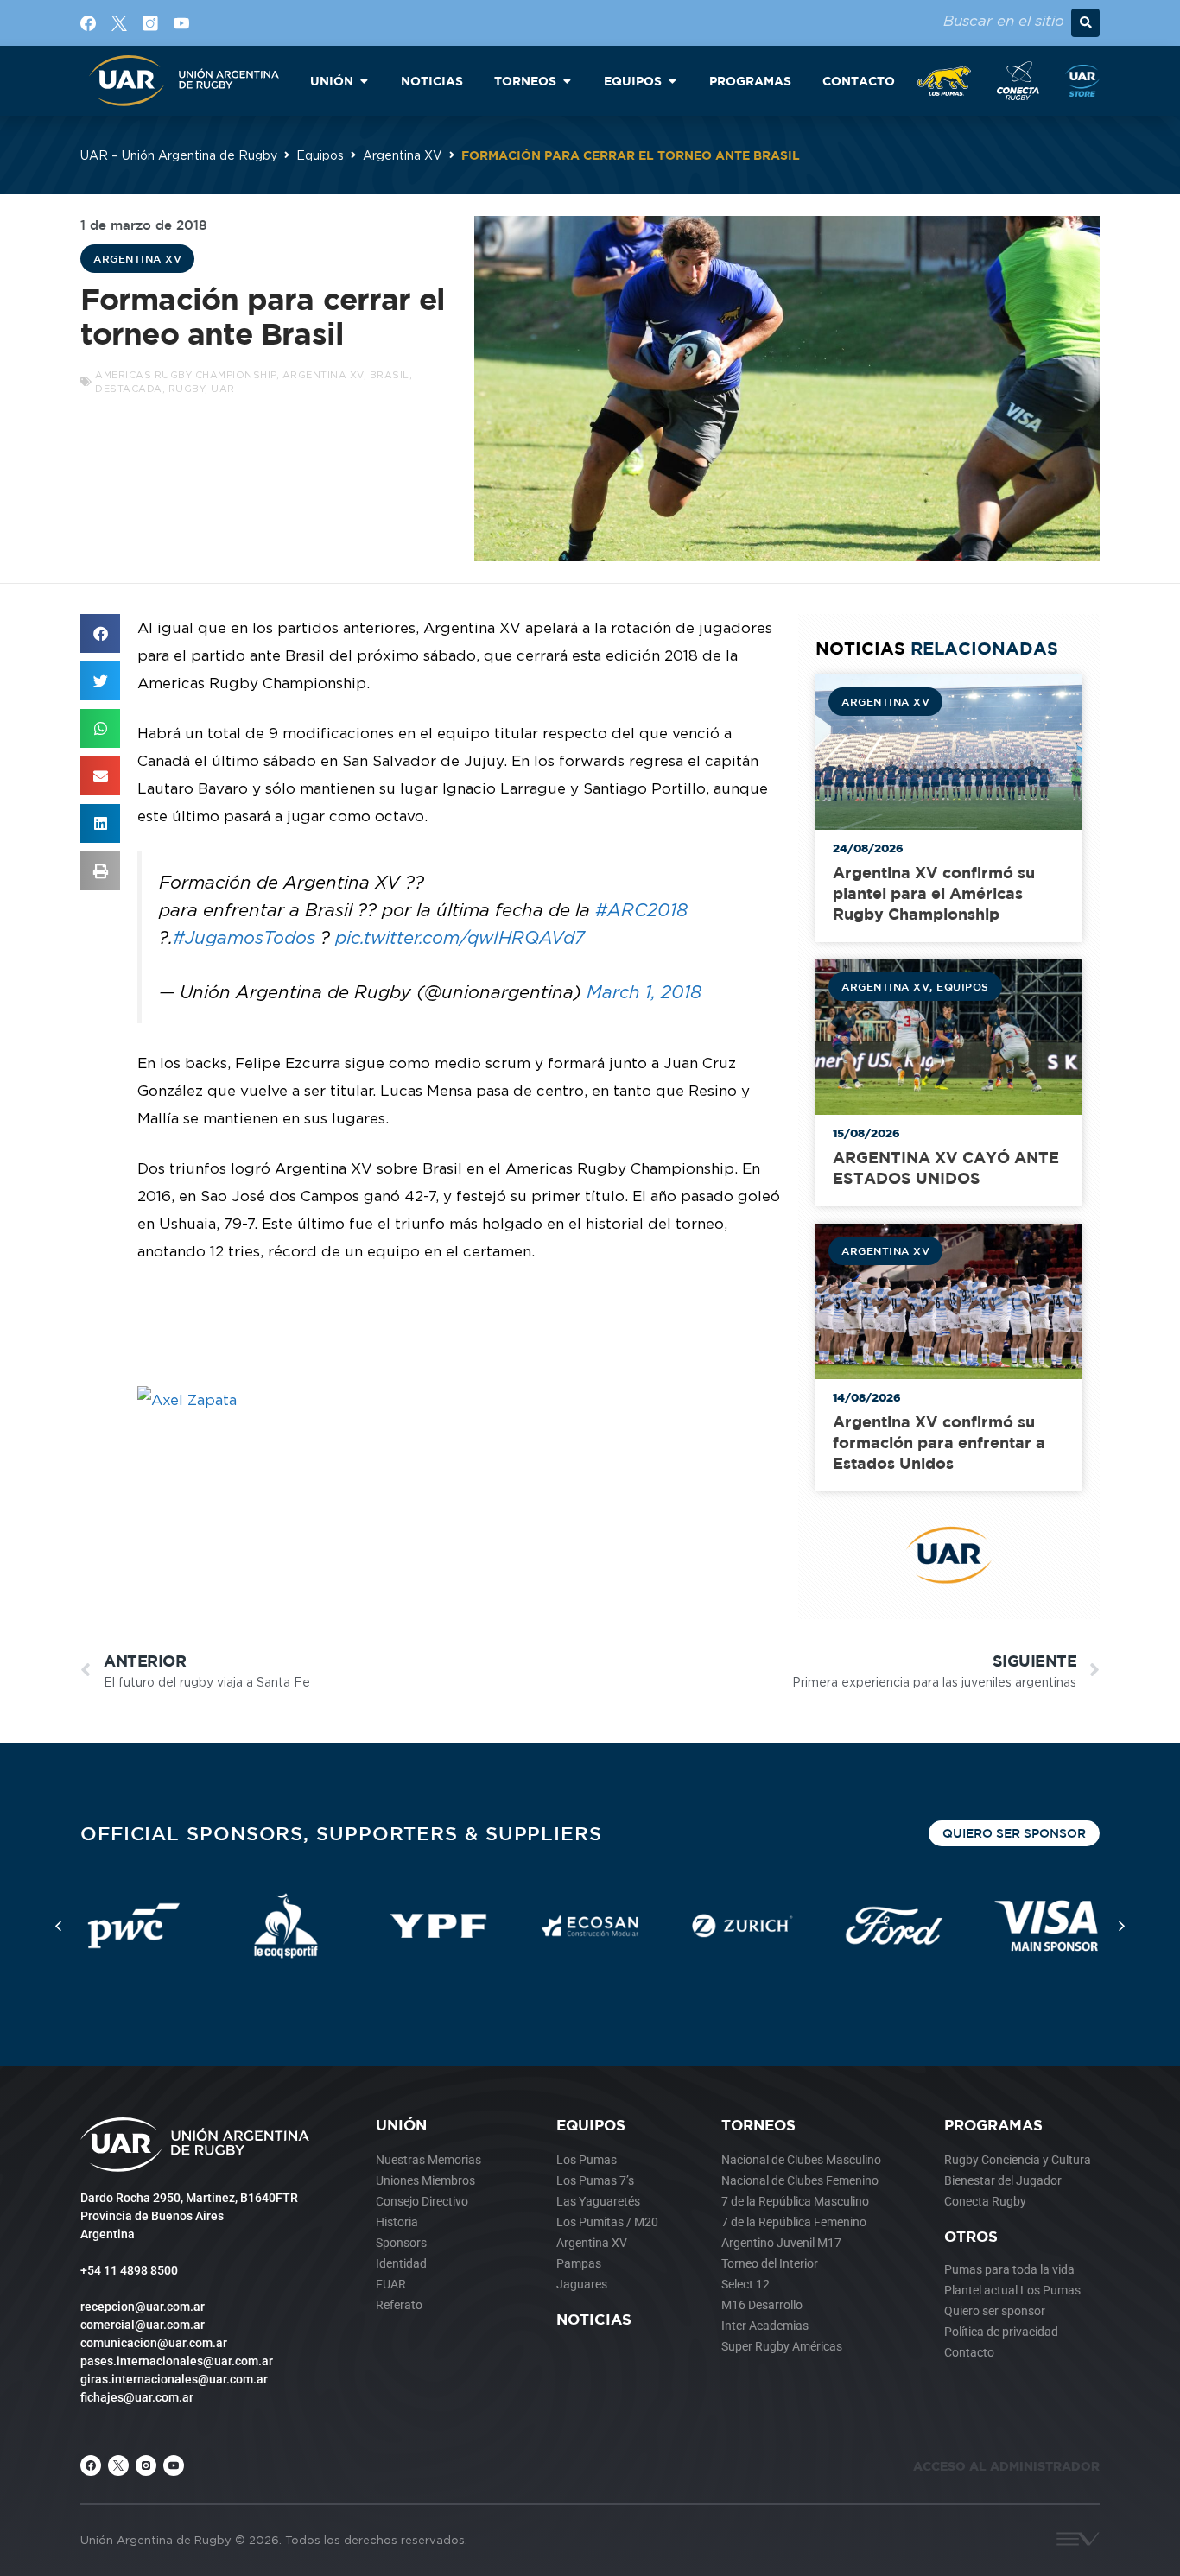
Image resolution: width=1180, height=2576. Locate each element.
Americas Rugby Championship (186, 375)
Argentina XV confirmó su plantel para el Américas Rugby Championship (934, 893)
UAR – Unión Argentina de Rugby (179, 155)
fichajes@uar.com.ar (137, 2397)
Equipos (320, 155)
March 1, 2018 (644, 992)
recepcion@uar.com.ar (143, 2307)
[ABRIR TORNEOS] (567, 81)
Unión (401, 2125)
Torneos (758, 2125)
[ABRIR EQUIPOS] (672, 81)
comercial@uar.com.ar (143, 2325)
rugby (187, 389)
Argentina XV (403, 155)
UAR (223, 389)
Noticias (594, 2319)
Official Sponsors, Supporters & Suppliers (341, 1833)
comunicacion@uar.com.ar (154, 2343)
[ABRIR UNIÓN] (364, 81)
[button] (1085, 23)
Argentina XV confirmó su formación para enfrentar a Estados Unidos (939, 1443)
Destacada (129, 389)
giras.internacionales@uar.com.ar (174, 2379)
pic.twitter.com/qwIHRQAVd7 (460, 937)
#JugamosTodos (244, 937)
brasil (390, 375)
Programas (993, 2125)
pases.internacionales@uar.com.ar (177, 2361)
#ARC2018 (641, 910)
